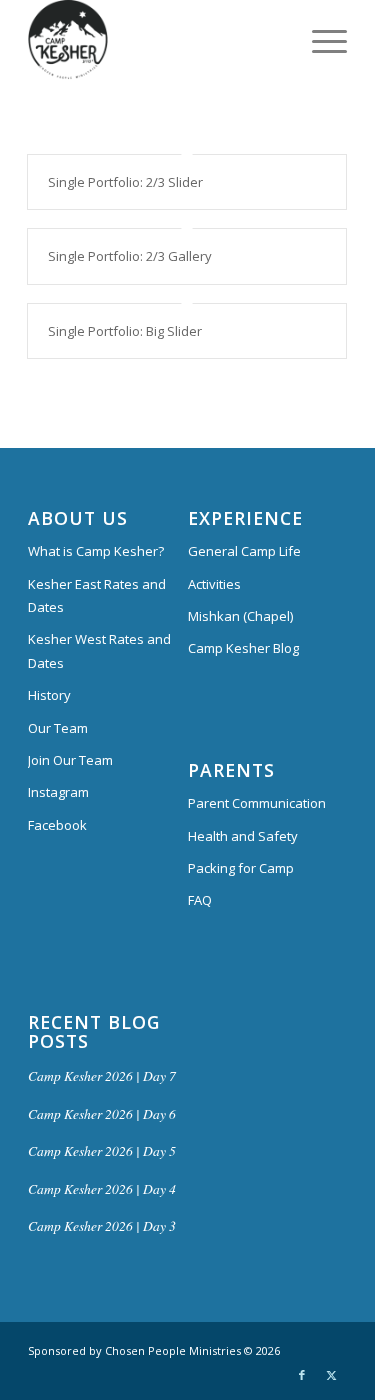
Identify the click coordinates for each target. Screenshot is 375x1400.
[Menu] (319, 40)
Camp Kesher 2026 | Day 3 (102, 1225)
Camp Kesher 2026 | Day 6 (102, 1113)
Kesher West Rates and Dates (99, 650)
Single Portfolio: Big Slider (125, 331)
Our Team (58, 728)
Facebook (57, 825)
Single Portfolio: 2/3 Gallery (130, 256)
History (49, 695)
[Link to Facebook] (302, 1375)
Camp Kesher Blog (243, 648)
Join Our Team (70, 760)
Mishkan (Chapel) (240, 616)
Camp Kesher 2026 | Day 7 (102, 1075)
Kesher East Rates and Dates (97, 595)
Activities (214, 584)
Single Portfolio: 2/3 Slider (125, 182)
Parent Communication (257, 803)
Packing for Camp (241, 868)
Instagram (58, 792)
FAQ (200, 900)
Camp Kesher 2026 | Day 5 (102, 1150)
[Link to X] (332, 1375)
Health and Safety (243, 836)
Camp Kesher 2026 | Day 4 (102, 1188)
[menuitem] (319, 40)
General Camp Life (244, 551)
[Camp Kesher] (155, 40)
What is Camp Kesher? (96, 551)
